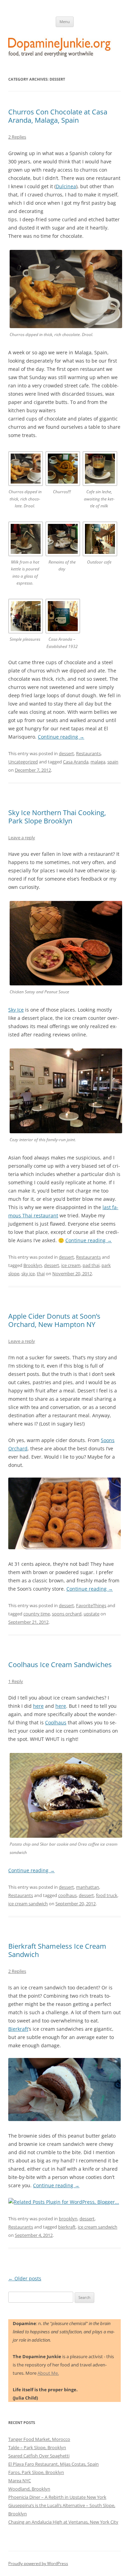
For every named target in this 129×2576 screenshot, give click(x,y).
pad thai (91, 1265)
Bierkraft (18, 2029)
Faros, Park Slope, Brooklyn (36, 2472)
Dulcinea (66, 186)
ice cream (71, 1265)
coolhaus (67, 1895)
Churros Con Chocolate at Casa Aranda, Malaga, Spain (58, 116)
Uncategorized (23, 762)
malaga (98, 762)
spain (113, 762)
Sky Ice (16, 1010)
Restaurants (88, 753)
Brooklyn (33, 1265)
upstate (92, 1614)
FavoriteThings (91, 1605)
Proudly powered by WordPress (38, 2563)
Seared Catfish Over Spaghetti (39, 2456)
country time (37, 1614)
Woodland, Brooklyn (29, 2489)
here (38, 1706)
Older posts (25, 2278)
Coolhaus (56, 1722)
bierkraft (67, 2227)
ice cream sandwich (28, 1904)
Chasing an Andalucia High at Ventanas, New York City (63, 2522)
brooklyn (68, 2219)
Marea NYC (20, 2481)
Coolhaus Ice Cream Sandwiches (60, 1665)
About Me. (48, 2373)
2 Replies (17, 137)
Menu (65, 22)
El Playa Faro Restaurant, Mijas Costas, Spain (53, 2464)
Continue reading (61, 737)
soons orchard (67, 1614)
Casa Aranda (76, 762)
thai (41, 1274)
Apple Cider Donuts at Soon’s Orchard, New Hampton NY (54, 1320)
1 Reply (16, 1681)
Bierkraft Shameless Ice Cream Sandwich (57, 1950)
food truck (107, 1895)
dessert (66, 753)
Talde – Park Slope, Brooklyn (37, 2447)
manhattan (88, 1887)
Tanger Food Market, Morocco (39, 2439)
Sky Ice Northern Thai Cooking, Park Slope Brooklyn (57, 817)
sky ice (28, 1274)
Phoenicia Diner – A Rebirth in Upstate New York (57, 2497)
